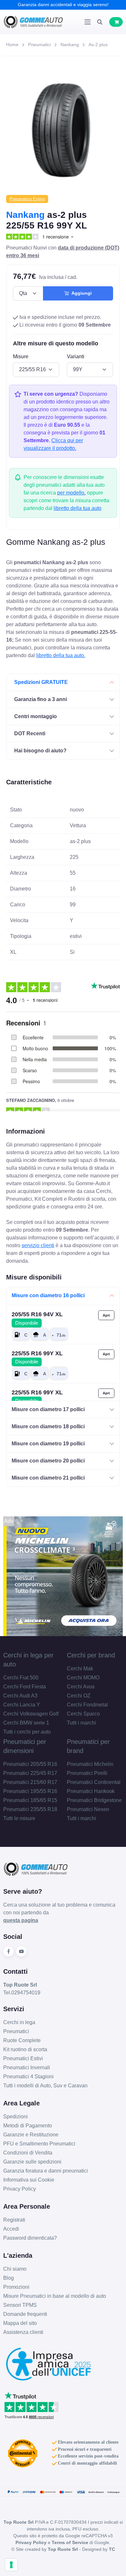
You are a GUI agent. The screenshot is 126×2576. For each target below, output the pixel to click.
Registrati (14, 2220)
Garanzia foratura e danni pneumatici (46, 2171)
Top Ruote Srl (63, 2549)
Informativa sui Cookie (29, 2180)
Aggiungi (80, 293)
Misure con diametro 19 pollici (48, 1444)
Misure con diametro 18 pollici (48, 1426)
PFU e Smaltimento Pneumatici (39, 2144)
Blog (9, 2278)
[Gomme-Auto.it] (33, 22)
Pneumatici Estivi (23, 2058)
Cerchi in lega (19, 2022)
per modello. (71, 493)
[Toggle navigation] (88, 22)
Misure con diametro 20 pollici (48, 1461)
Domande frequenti (25, 2314)
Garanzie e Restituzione (31, 2135)
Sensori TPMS (20, 2305)
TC (112, 2549)
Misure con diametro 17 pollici (48, 1409)
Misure (21, 356)
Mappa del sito (20, 2323)
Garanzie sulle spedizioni (32, 2162)
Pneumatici (39, 45)
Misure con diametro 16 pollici (48, 1295)
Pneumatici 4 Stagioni (28, 2077)
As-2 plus (98, 45)
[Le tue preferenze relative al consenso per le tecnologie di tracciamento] (11, 2565)
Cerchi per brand (91, 1655)
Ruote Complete (22, 2040)
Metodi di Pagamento (28, 2126)
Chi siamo (15, 2269)
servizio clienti (38, 1245)
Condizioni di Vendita (28, 2153)
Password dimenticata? (30, 2238)
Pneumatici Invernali (27, 2067)
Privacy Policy (20, 2189)
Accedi (11, 2229)
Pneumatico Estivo (27, 199)
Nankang (70, 45)
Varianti (76, 356)
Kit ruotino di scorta (25, 2049)
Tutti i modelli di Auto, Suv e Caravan (45, 2086)
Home (12, 45)
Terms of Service (70, 2542)
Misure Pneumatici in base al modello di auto (55, 2296)
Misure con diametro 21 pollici (48, 1478)
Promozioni (16, 2287)
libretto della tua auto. (61, 655)
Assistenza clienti (23, 2332)
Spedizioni (16, 2117)
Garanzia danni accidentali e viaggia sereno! (63, 5)
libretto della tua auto (78, 508)
